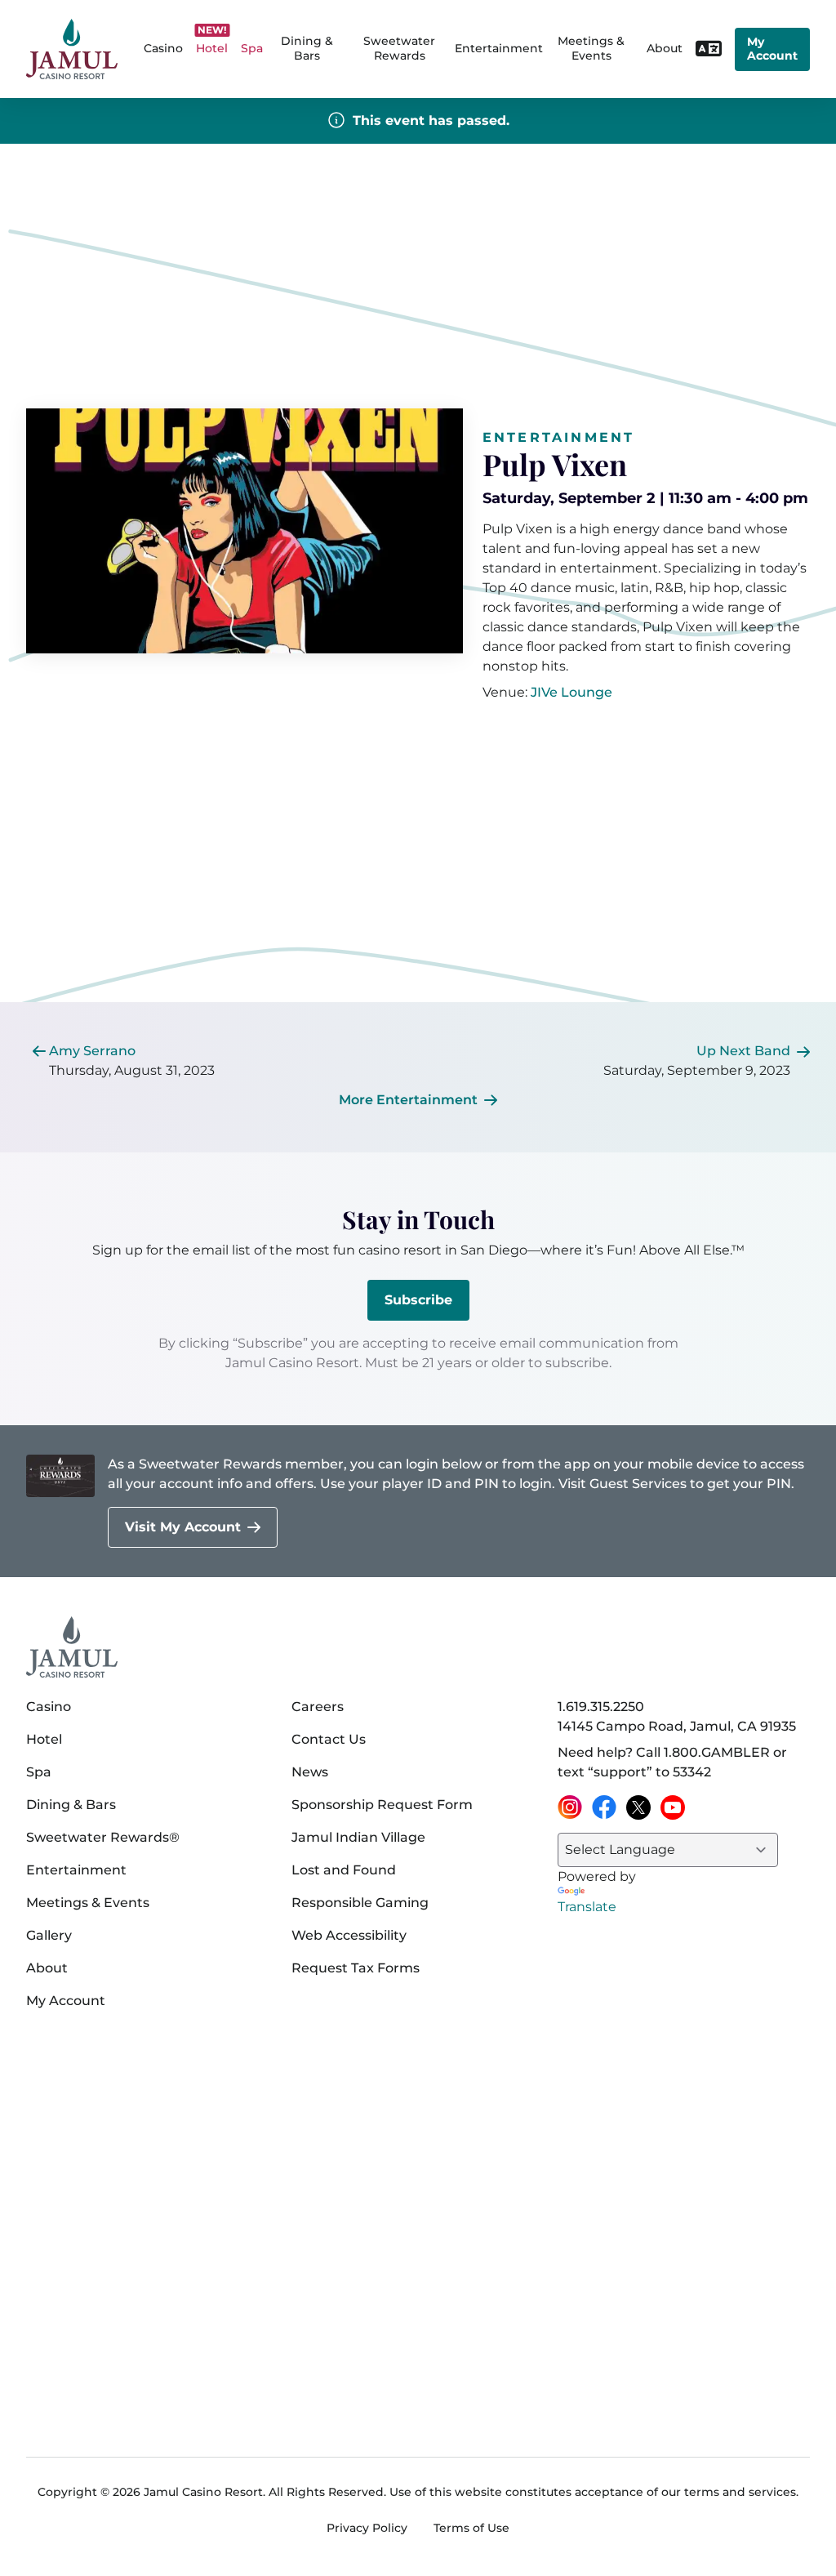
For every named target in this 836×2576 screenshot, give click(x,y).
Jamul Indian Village (358, 1837)
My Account (772, 49)
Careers (318, 1707)
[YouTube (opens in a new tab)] (673, 1807)
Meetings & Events (88, 1903)
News (310, 1772)
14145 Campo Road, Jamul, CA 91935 (677, 1726)
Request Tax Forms (356, 1968)
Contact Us (329, 1739)
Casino (49, 1707)
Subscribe (418, 1300)
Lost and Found (344, 1870)
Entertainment (499, 48)
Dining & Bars (71, 1805)
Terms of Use (471, 2528)
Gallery (49, 1935)
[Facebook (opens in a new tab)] (604, 1807)
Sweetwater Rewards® (103, 1837)
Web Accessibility (349, 1935)
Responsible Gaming (360, 1903)
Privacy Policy (367, 2528)
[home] (72, 49)
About (47, 1968)
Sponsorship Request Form (382, 1805)
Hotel (44, 1739)
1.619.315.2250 (601, 1707)
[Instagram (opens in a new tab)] (570, 1807)
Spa (39, 1772)
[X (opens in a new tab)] (638, 1807)
